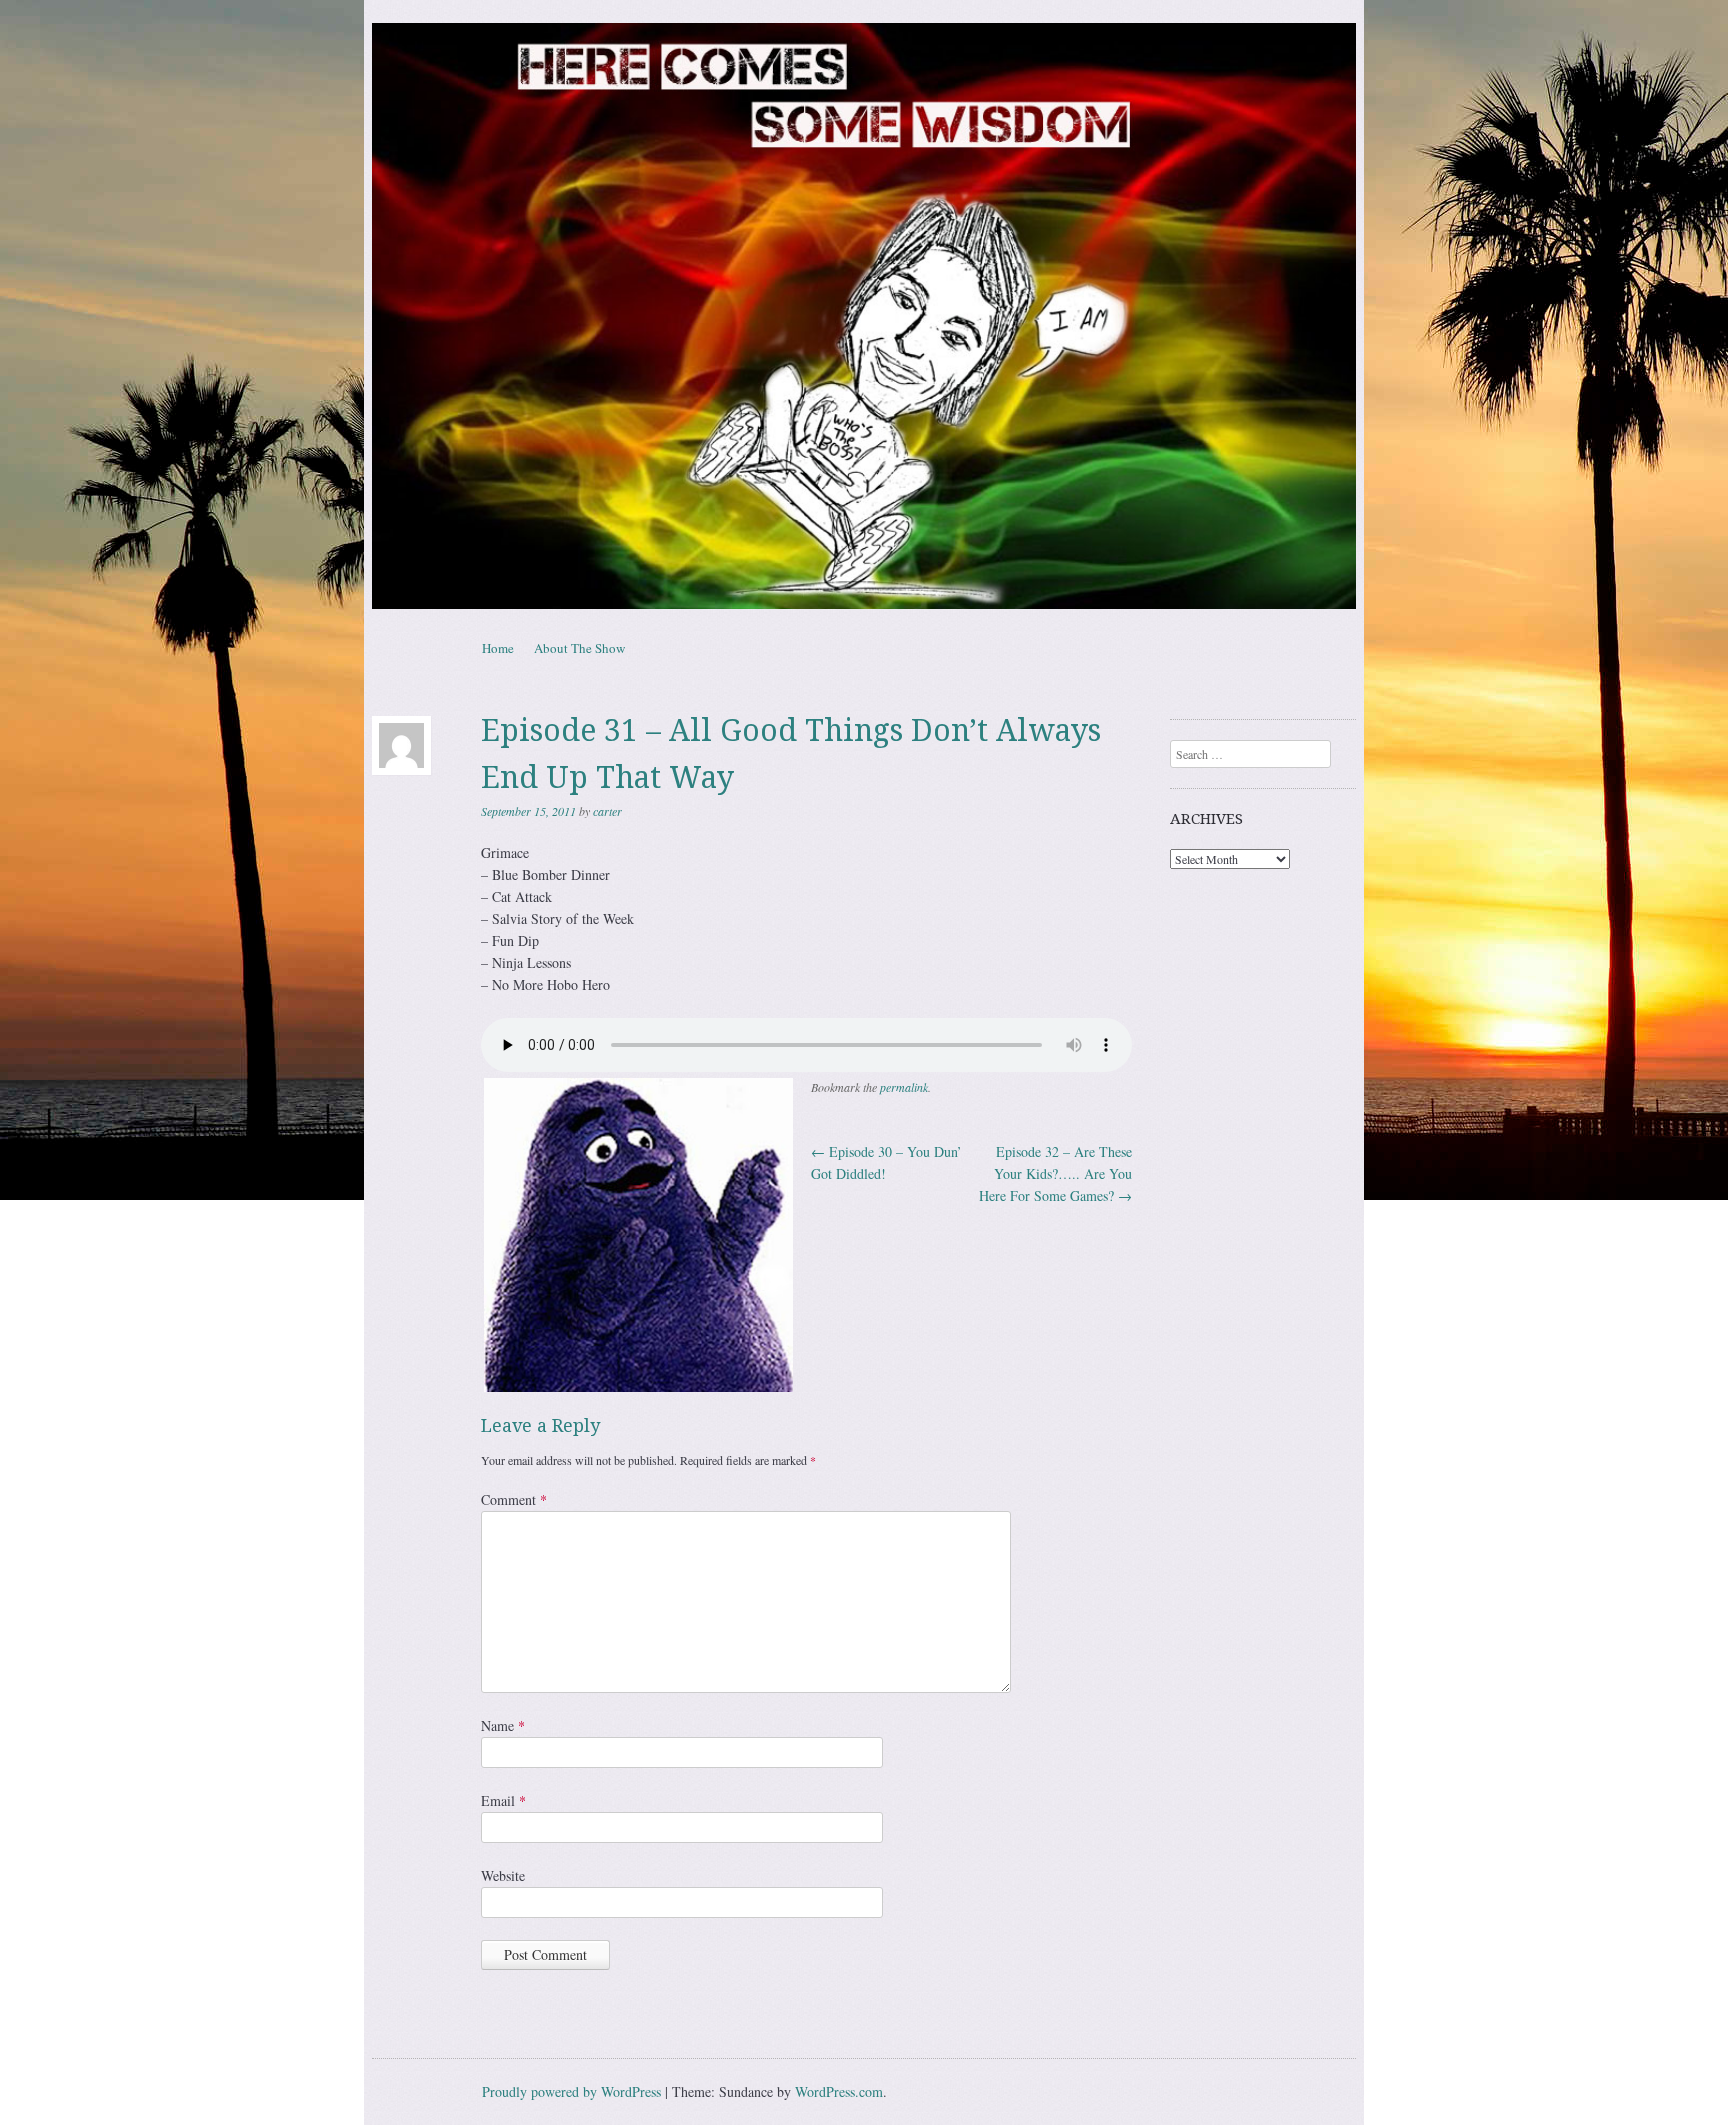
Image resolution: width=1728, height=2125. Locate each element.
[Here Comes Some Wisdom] (864, 316)
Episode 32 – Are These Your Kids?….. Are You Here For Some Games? (1055, 1173)
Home (498, 648)
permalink (904, 1087)
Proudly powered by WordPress (571, 2091)
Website (503, 1875)
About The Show (579, 648)
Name (503, 1725)
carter (607, 811)
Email (503, 1800)
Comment (514, 1499)
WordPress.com (839, 2091)
